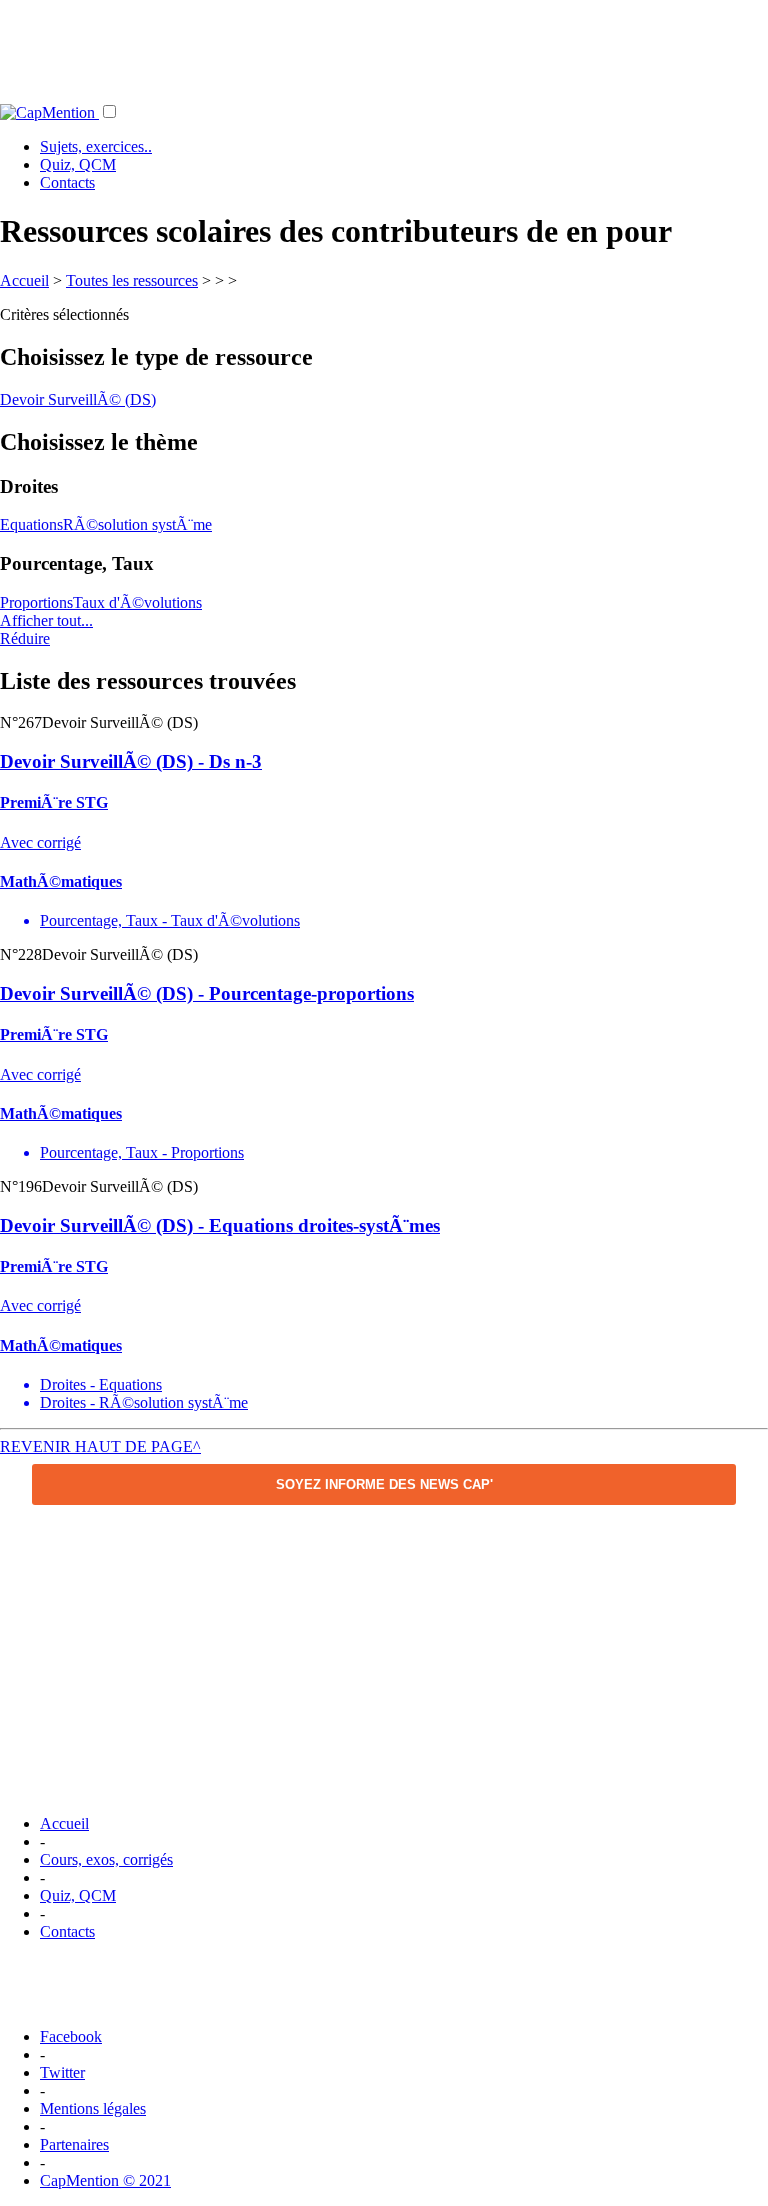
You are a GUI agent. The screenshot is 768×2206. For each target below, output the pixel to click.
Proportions (36, 602)
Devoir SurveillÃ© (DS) (78, 399)
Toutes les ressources (132, 280)
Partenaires (74, 2144)
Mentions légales (93, 2108)
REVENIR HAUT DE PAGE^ (100, 1446)
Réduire (25, 638)
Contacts (67, 182)
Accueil (24, 280)
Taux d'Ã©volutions (137, 602)
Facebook (71, 2036)
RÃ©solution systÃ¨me (137, 524)
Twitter (62, 2072)
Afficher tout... (46, 620)
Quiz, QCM (78, 164)
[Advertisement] (384, 45)
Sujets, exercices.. (96, 146)
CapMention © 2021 (105, 2180)
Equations (31, 524)
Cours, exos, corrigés (106, 1859)
